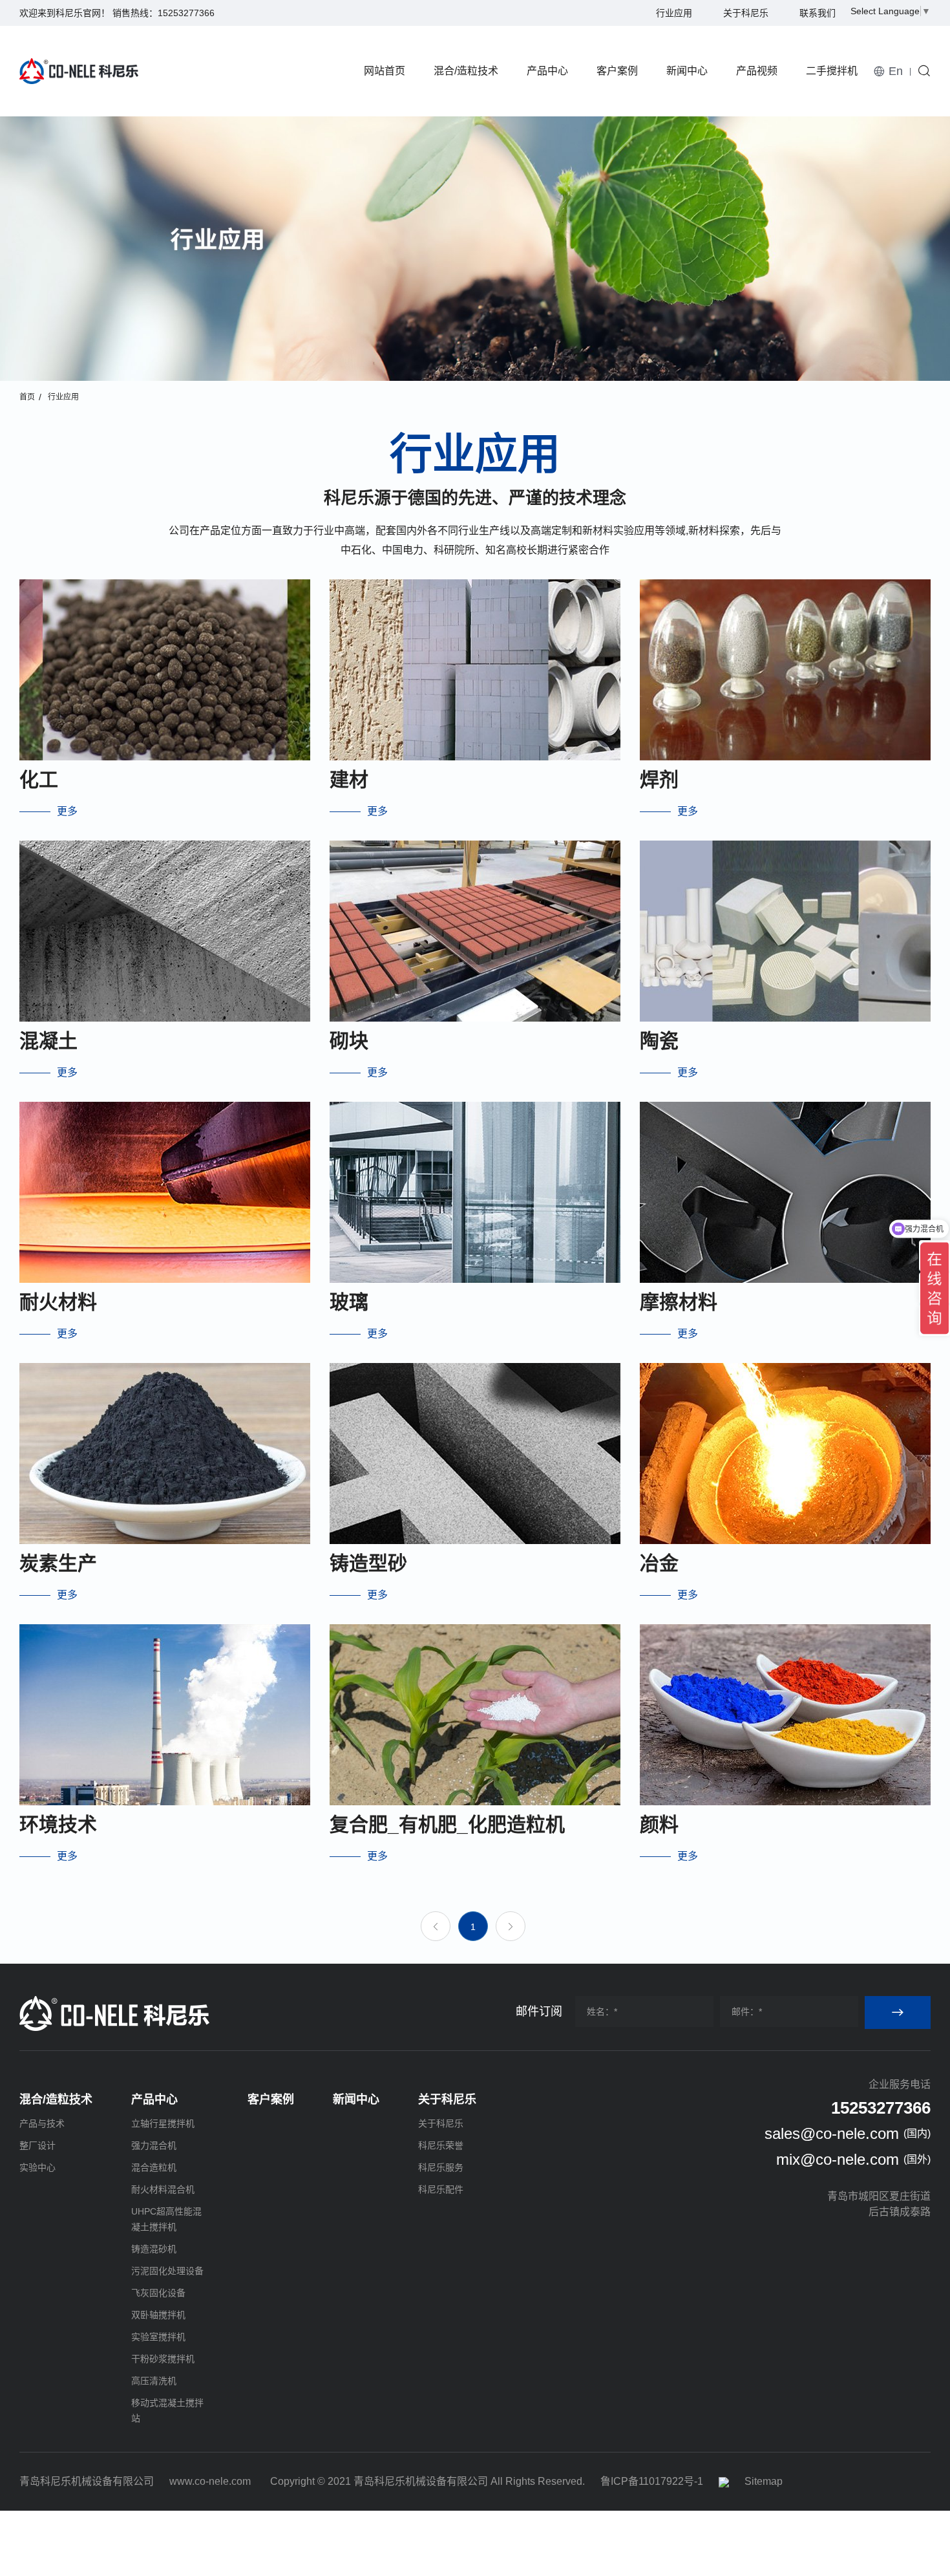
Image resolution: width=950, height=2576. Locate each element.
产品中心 (547, 71)
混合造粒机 (154, 2167)
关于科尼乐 (746, 13)
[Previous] (436, 1926)
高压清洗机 (154, 2381)
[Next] (511, 1926)
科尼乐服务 (441, 2167)
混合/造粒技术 (466, 71)
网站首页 (385, 71)
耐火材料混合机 (163, 2189)
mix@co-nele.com (838, 2159)
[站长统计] (724, 2481)
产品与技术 (42, 2123)
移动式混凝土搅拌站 (167, 2410)
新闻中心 (687, 71)
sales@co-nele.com (832, 2133)
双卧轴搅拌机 (158, 2315)
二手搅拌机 (832, 71)
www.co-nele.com (210, 2481)
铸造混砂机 (154, 2249)
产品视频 (757, 71)
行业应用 (674, 13)
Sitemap (764, 2481)
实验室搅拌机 (158, 2337)
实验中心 (37, 2167)
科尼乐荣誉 (441, 2145)
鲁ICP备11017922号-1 (652, 2481)
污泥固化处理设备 (167, 2271)
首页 (27, 397)
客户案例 (617, 71)
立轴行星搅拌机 (163, 2123)
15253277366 (186, 13)
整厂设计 (37, 2145)
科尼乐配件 (441, 2189)
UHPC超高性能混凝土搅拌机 (166, 2219)
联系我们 (818, 13)
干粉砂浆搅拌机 (163, 2359)
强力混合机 (154, 2145)
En (896, 71)
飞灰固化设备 (158, 2293)
